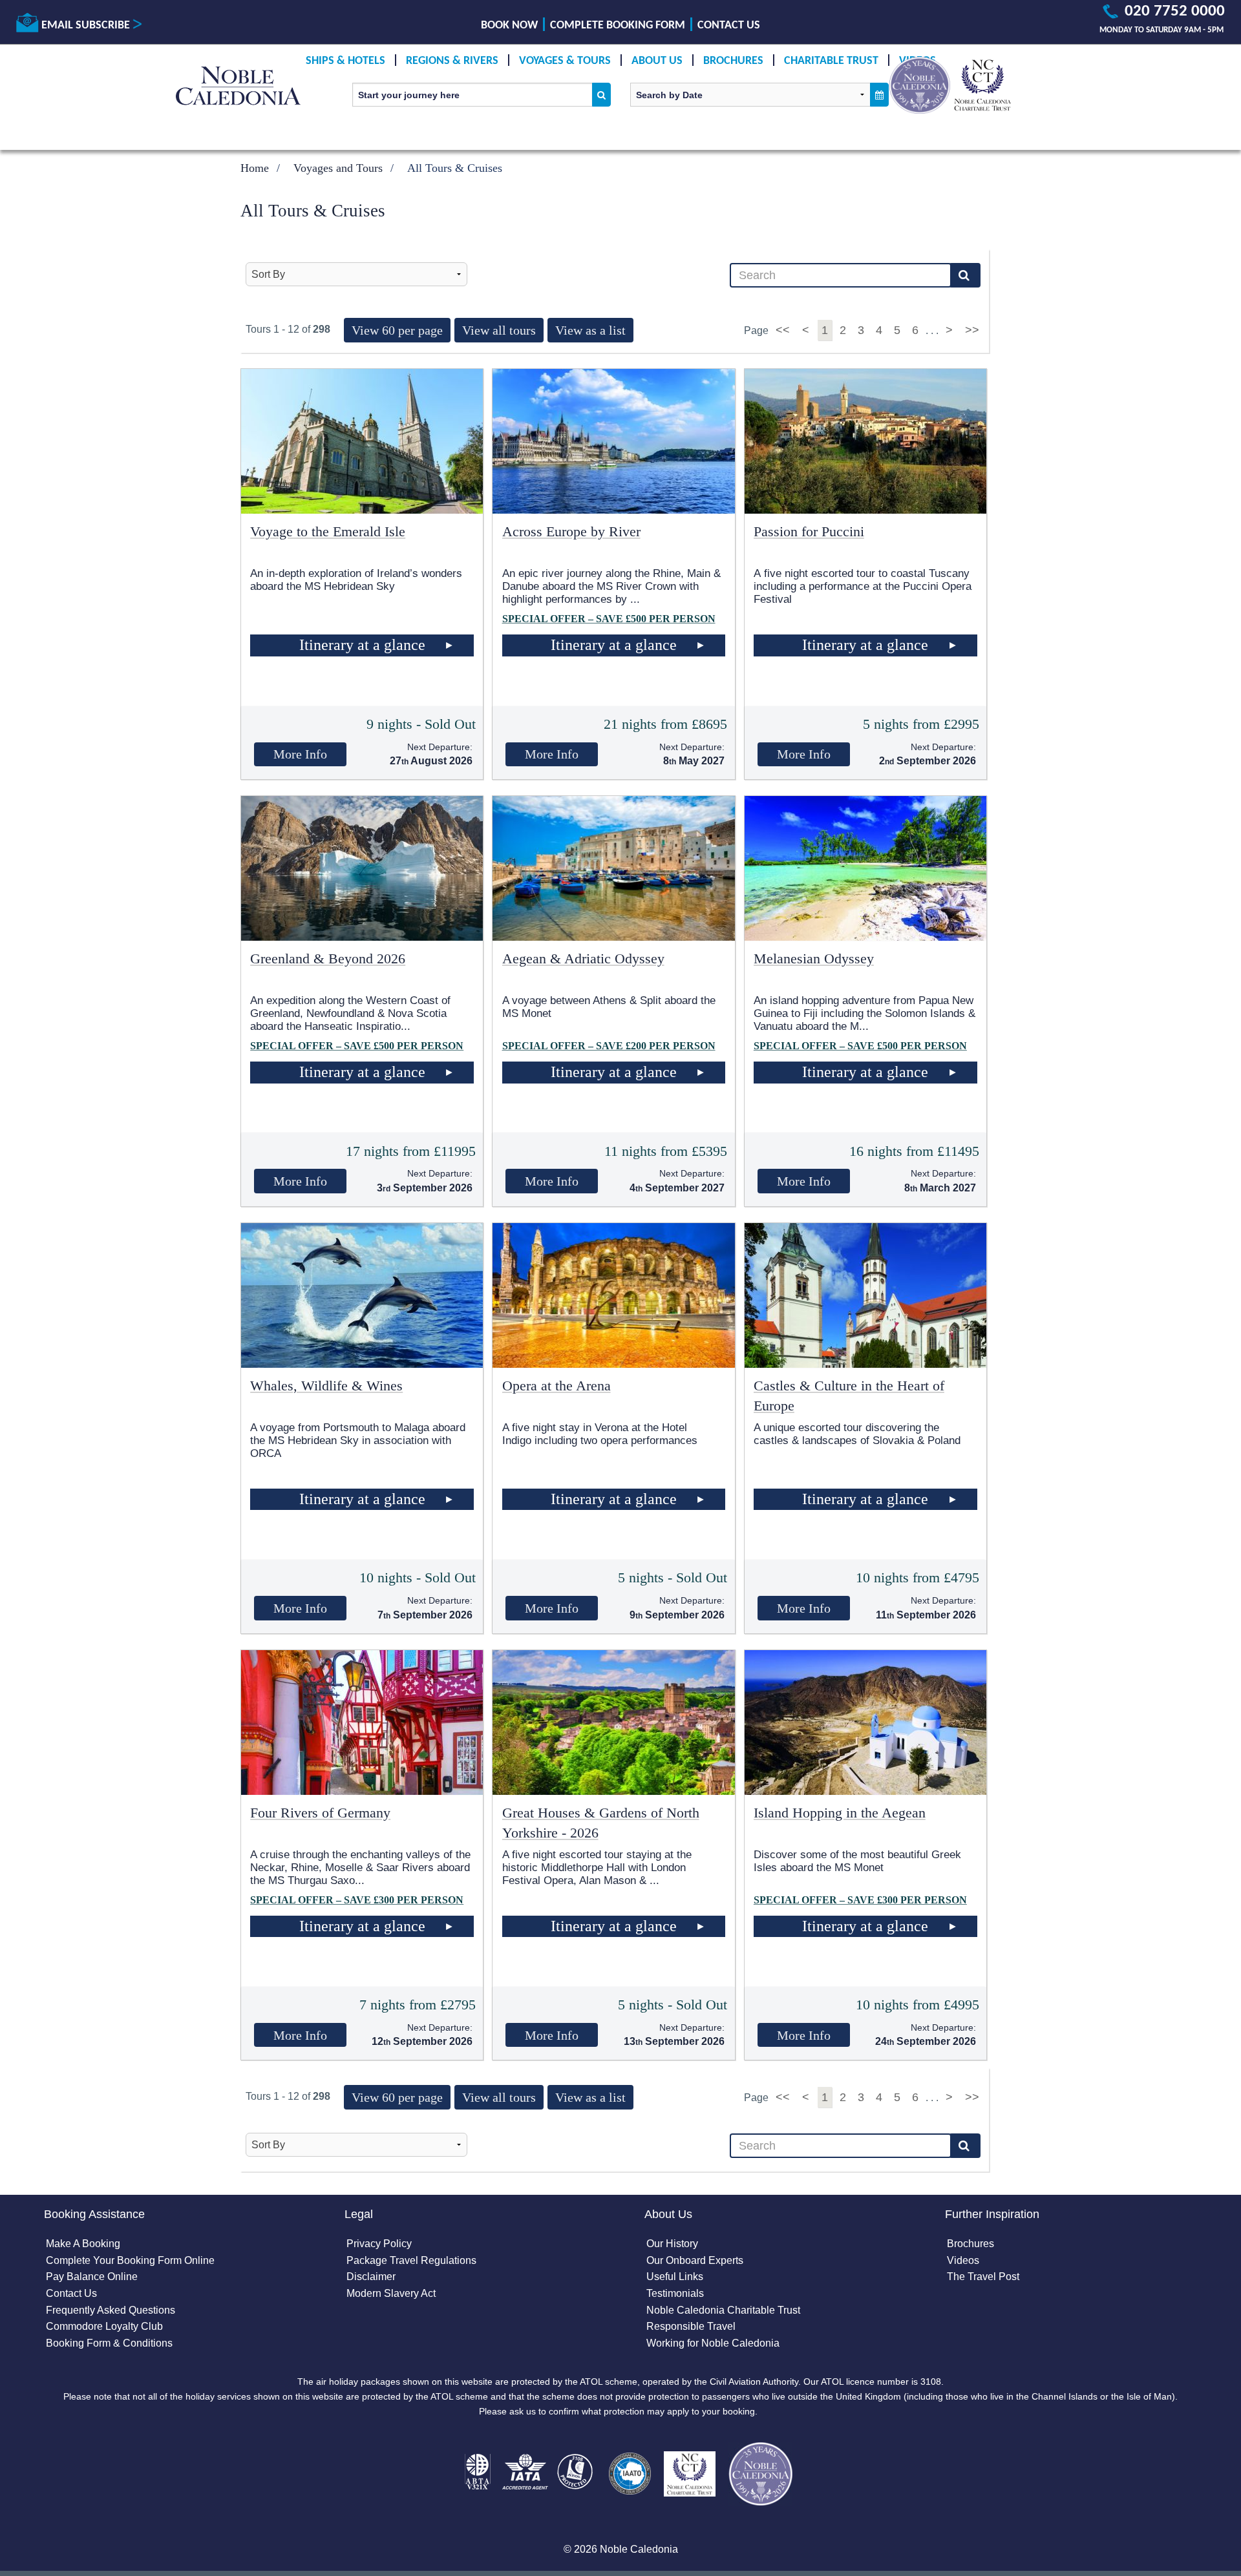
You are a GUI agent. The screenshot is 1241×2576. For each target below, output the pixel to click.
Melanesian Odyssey (814, 958)
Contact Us (729, 26)
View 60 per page (397, 330)
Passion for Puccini (809, 531)
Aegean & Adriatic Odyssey (583, 958)
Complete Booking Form (618, 26)
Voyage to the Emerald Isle (328, 531)
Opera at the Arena (557, 1386)
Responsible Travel (691, 2326)
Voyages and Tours (338, 168)
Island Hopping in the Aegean (840, 1813)
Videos (963, 2260)
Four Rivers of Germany (320, 1813)
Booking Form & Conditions (109, 2343)
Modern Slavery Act (391, 2293)
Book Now (509, 26)
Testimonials (675, 2293)
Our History (672, 2244)
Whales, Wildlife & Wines (326, 1386)
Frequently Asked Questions (111, 2310)
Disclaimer (371, 2277)
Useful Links (675, 2277)
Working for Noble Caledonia (713, 2343)
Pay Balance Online (92, 2277)
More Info (300, 754)
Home (255, 168)
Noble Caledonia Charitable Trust (723, 2310)
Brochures (733, 61)
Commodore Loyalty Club (104, 2326)
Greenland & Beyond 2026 (328, 958)
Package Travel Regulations (411, 2260)
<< (784, 330)
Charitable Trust (831, 61)
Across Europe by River (571, 531)
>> (972, 330)
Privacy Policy (379, 2244)
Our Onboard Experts (695, 2260)
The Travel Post (983, 2277)
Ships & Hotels (345, 61)
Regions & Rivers (452, 61)
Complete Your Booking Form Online (130, 2260)
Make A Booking (83, 2244)
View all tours (499, 330)
